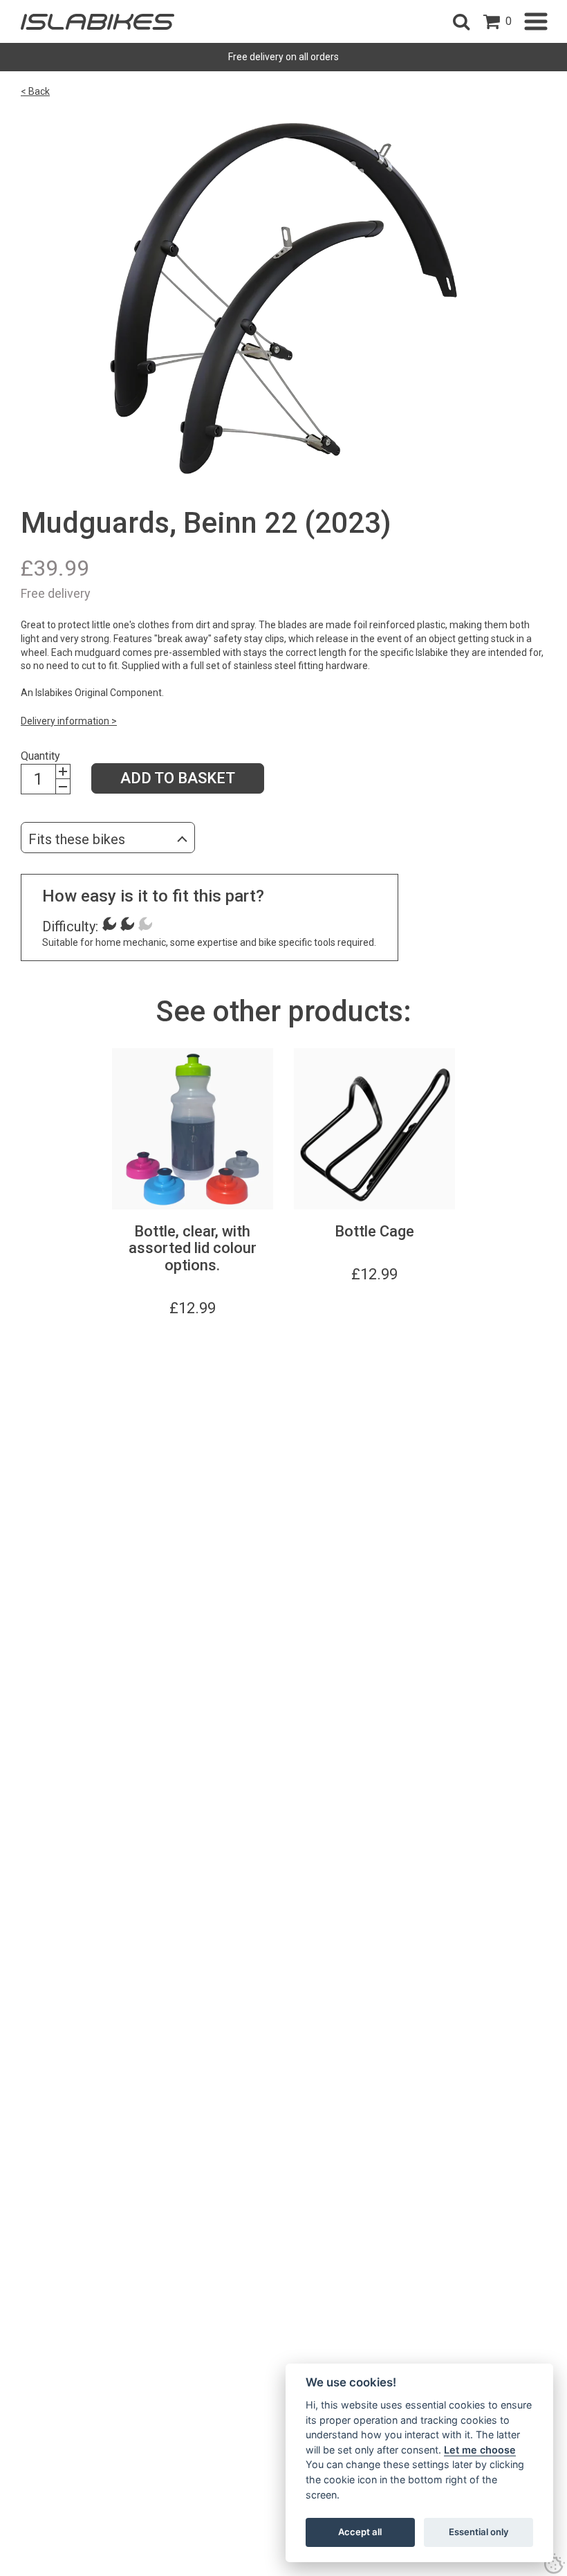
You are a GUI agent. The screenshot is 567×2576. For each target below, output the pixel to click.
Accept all (360, 2532)
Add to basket (178, 778)
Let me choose (480, 2450)
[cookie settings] (555, 2564)
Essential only (479, 2532)
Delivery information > (69, 721)
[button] (461, 21)
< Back (35, 91)
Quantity (40, 756)
